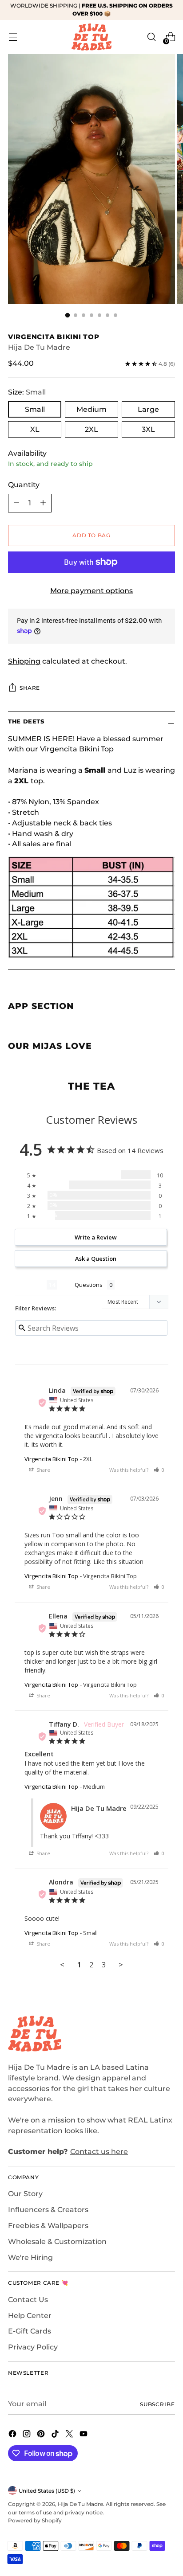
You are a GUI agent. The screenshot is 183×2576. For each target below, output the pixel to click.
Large (148, 409)
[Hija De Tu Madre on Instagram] (28, 2435)
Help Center (30, 2316)
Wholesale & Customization (57, 2242)
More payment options (91, 591)
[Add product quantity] (43, 503)
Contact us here (99, 2152)
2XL (91, 429)
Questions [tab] (89, 1285)
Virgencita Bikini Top (51, 1459)
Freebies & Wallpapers (48, 2226)
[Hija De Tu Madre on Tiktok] (56, 2435)
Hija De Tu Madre (39, 347)
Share (30, 688)
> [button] (121, 1964)
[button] (159, 1470)
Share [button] (43, 1470)
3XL (148, 429)
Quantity (24, 485)
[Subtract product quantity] (16, 503)
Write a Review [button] (96, 1237)
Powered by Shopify (35, 2520)
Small (35, 409)
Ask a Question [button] (96, 1259)
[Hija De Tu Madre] (91, 37)
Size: (27, 392)
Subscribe (157, 2404)
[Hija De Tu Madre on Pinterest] (42, 2435)
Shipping (24, 661)
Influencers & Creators (48, 2210)
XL (35, 429)
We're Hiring (30, 2257)
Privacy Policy (33, 2347)
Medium (91, 409)
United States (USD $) (47, 2491)
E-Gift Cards (30, 2331)
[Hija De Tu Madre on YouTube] (84, 2435)
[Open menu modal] (13, 37)
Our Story (25, 2194)
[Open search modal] (151, 37)
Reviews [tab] (31, 1285)
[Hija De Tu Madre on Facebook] (13, 2435)
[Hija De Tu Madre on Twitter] (70, 2435)
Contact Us (28, 2300)
